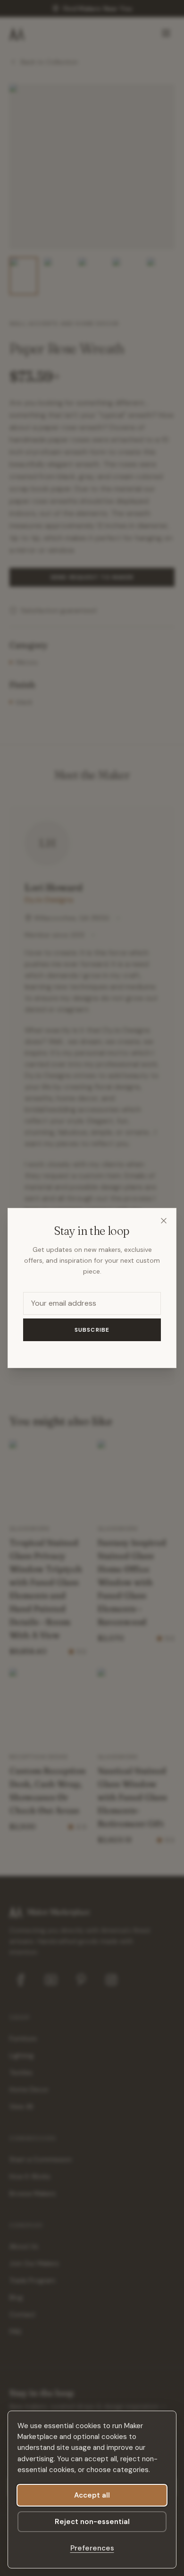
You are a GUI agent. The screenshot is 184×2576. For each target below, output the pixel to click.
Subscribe (92, 1330)
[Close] (164, 1221)
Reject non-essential (92, 2522)
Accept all (92, 2495)
